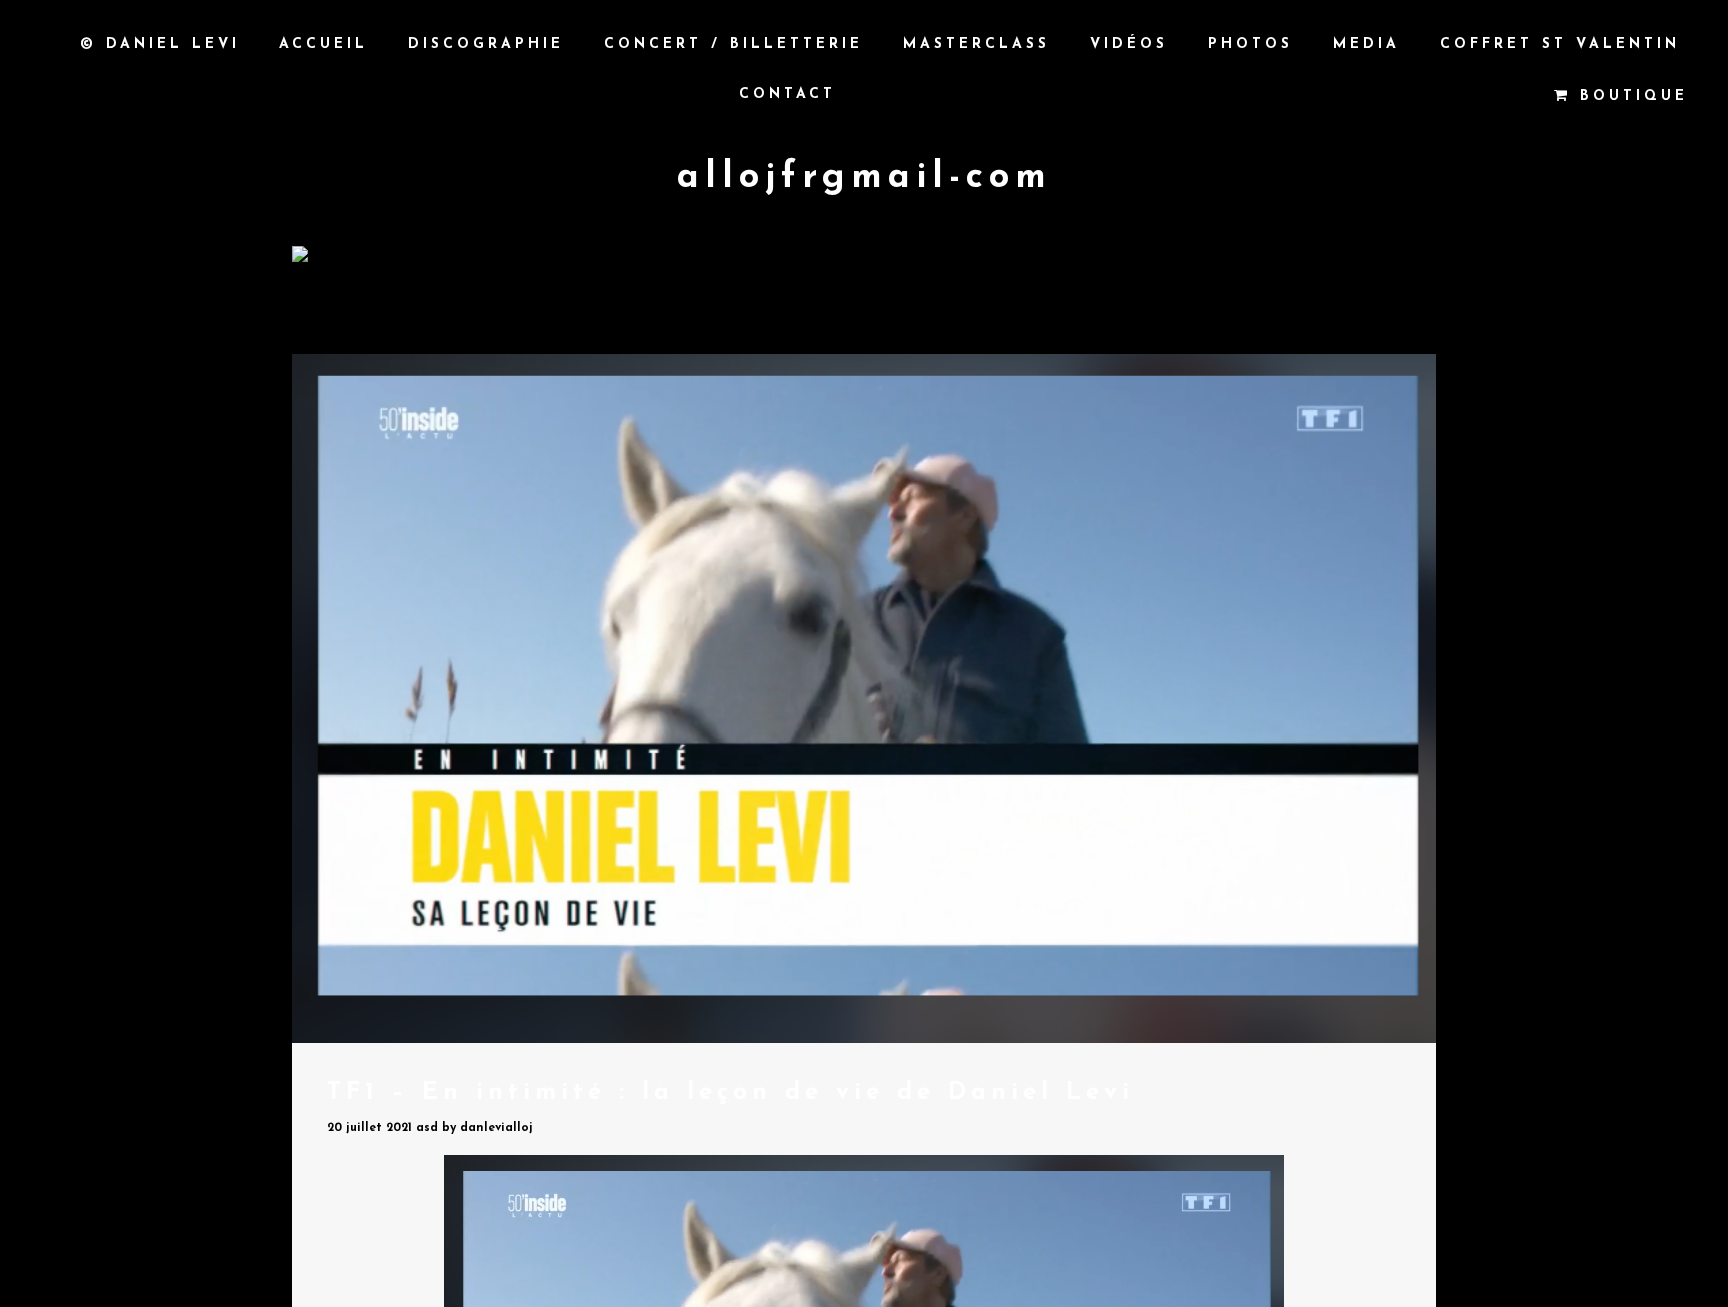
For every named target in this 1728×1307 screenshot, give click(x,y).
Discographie (486, 44)
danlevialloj (496, 1128)
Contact (787, 94)
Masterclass (976, 44)
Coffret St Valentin (1560, 44)
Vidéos (1129, 44)
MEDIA (1366, 44)
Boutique (1629, 96)
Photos (1250, 44)
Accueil (323, 44)
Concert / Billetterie (733, 44)
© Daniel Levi (160, 45)
